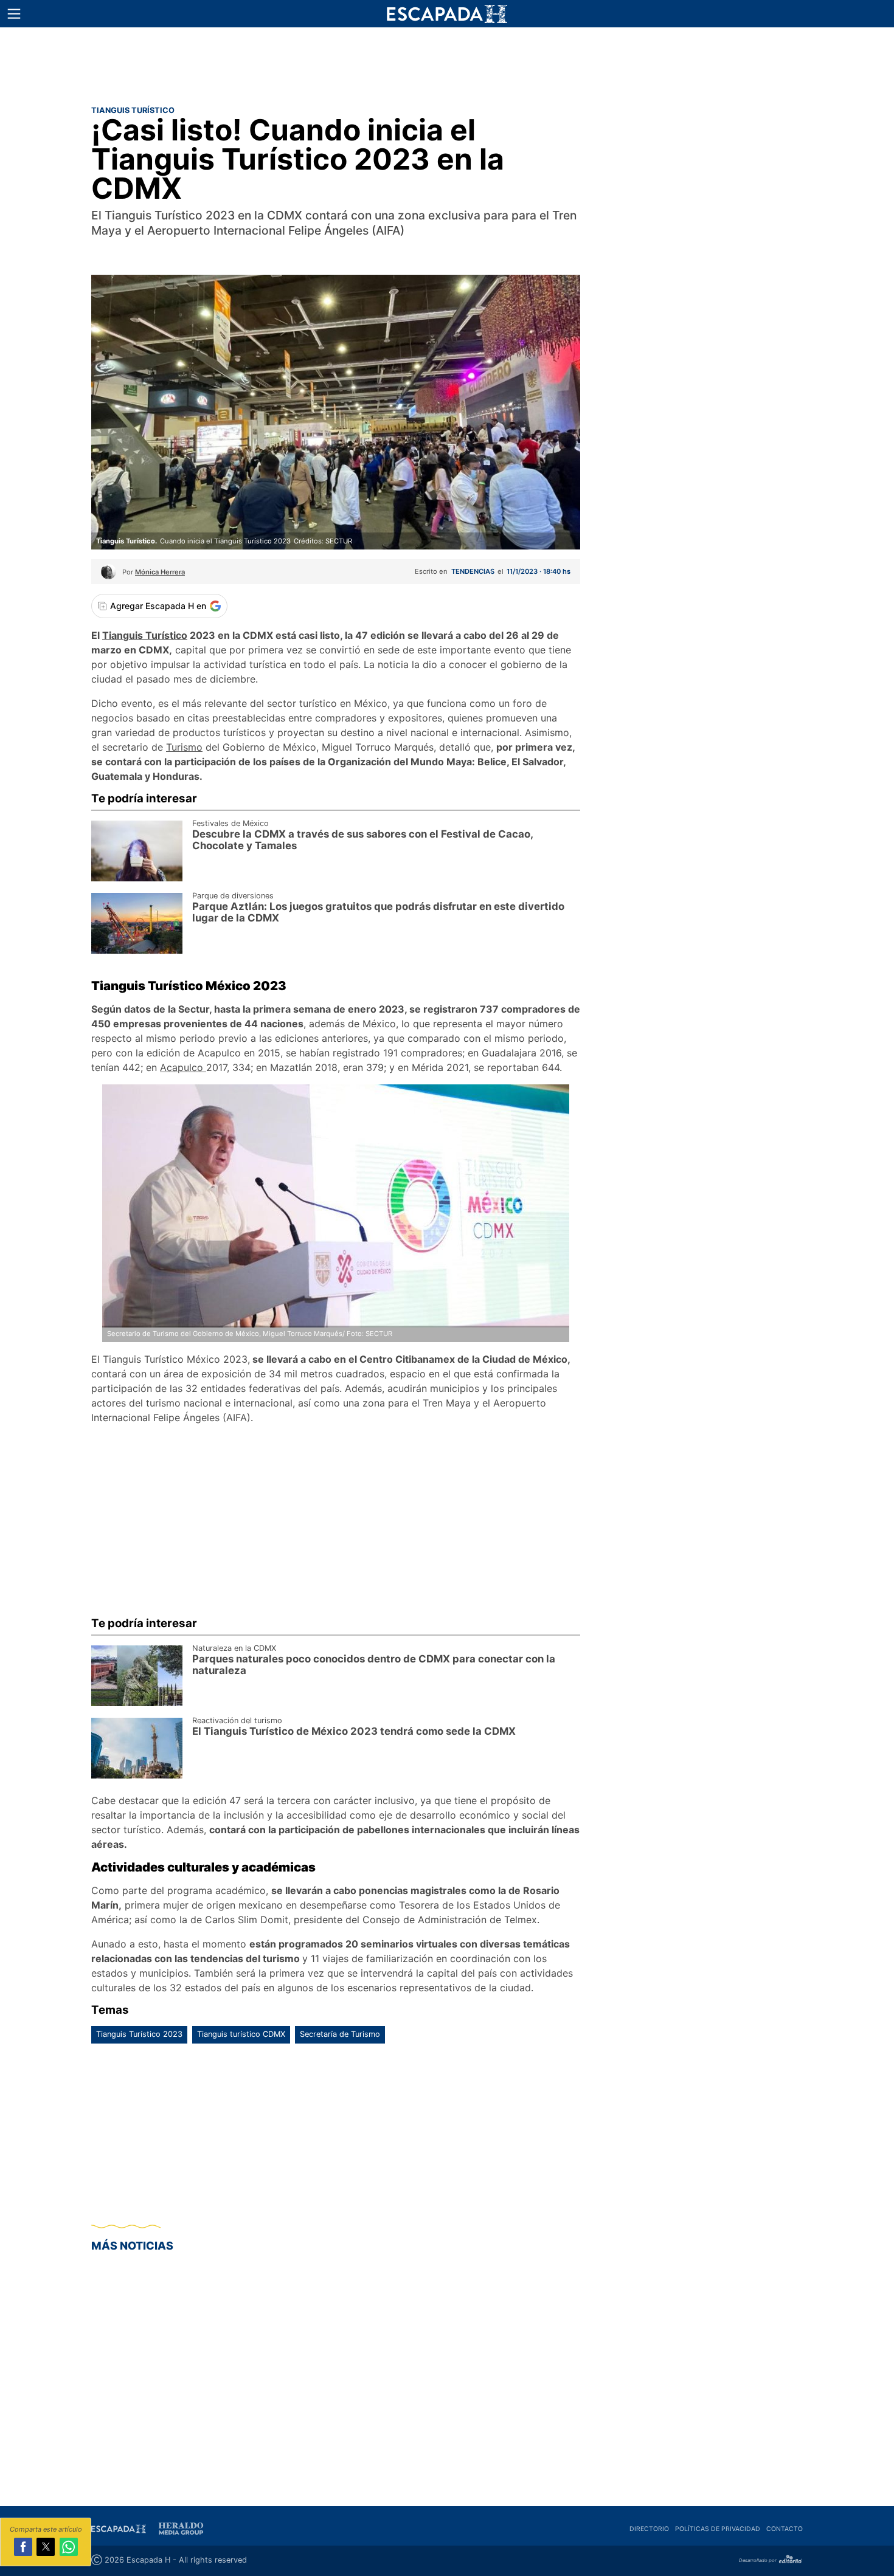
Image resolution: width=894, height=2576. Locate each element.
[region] (447, 64)
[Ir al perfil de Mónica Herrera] (109, 576)
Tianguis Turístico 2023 (139, 2034)
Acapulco (183, 1067)
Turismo (184, 747)
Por (154, 572)
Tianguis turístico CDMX (241, 2034)
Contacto (785, 2529)
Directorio (649, 2529)
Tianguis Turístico (145, 635)
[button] (14, 14)
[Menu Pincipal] (14, 14)
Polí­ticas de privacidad (718, 2529)
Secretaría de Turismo (340, 2034)
